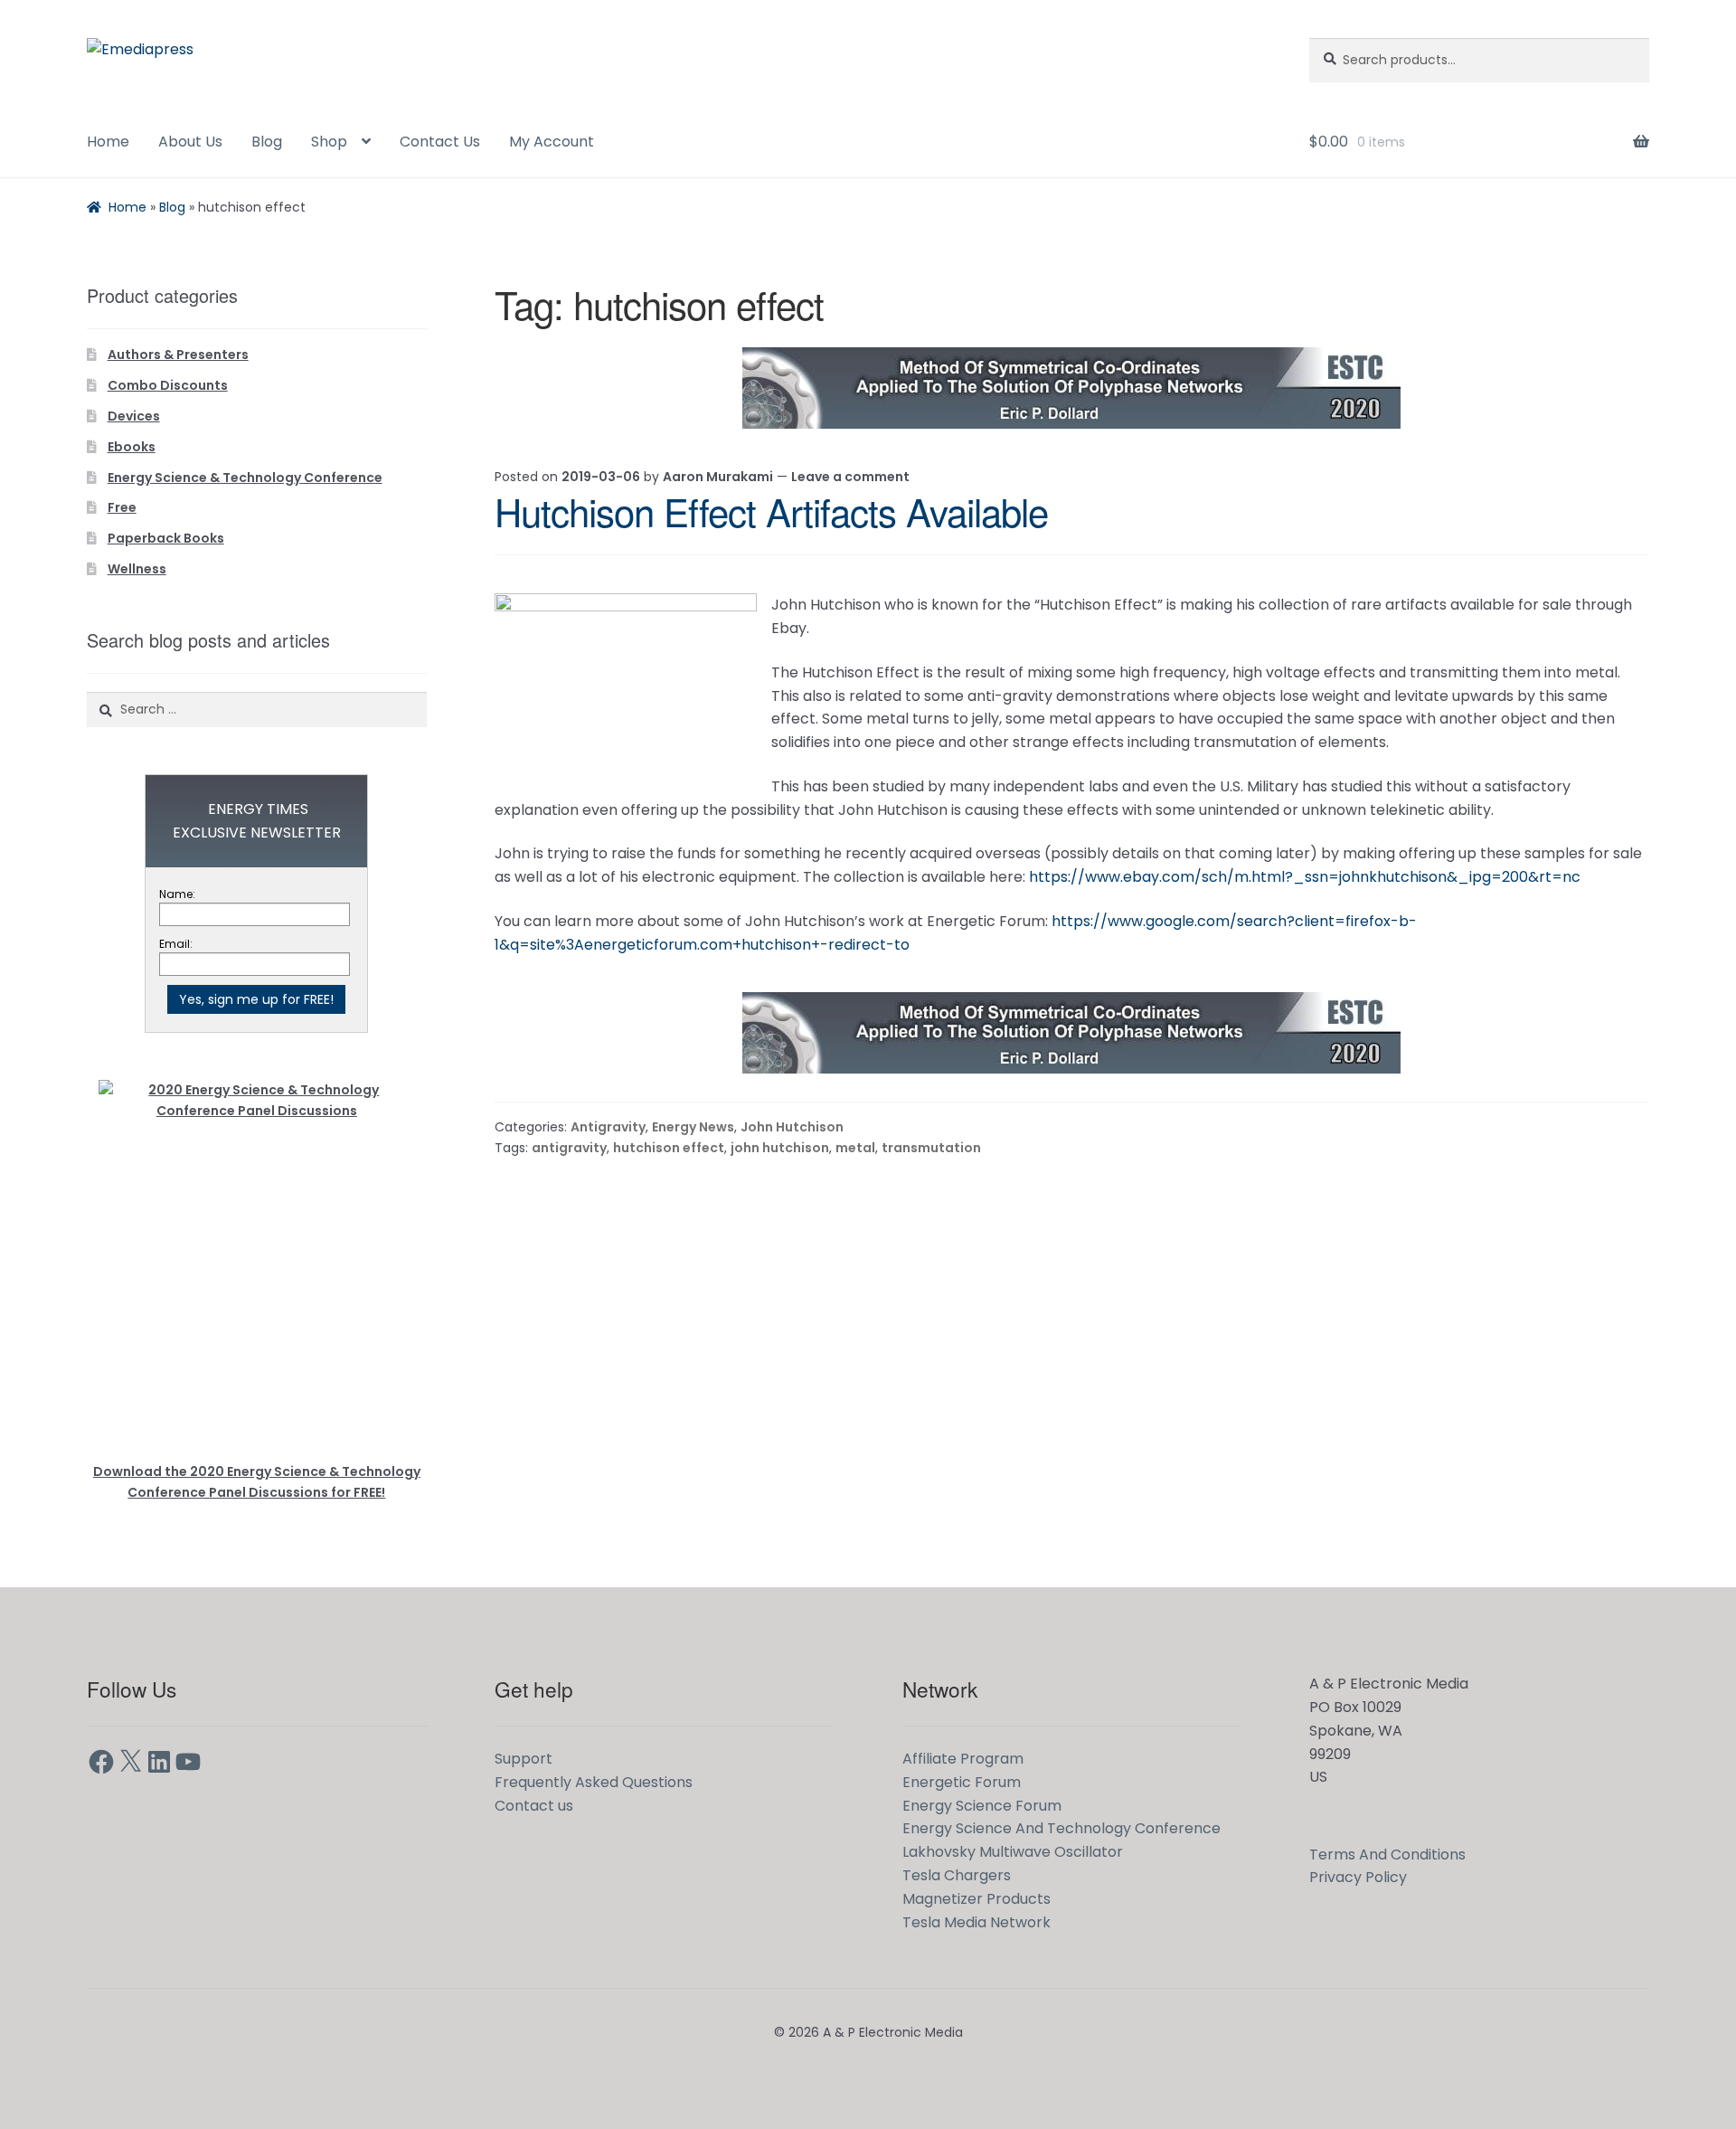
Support (524, 1759)
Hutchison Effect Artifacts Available (771, 511)
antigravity (569, 1148)
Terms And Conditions (1387, 1855)
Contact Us (440, 142)
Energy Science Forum (982, 1806)
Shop (329, 142)
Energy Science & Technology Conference (245, 478)
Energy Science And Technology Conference (1061, 1828)
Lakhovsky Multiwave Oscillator (1013, 1852)
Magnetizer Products (976, 1899)
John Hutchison (792, 1127)
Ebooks (132, 447)
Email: (176, 944)
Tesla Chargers (957, 1875)
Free (122, 507)
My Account (552, 142)
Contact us (534, 1806)
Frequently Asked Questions (594, 1782)
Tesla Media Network (976, 1922)
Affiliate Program (963, 1759)
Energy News (693, 1127)
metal (855, 1148)
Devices (134, 416)
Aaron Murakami (718, 477)
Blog (267, 142)
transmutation (931, 1148)
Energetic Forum (962, 1782)
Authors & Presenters (178, 355)
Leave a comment (850, 477)
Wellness (137, 569)
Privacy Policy (1358, 1877)
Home (108, 142)
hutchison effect (669, 1148)
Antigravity (608, 1127)
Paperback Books (166, 538)
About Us (190, 142)
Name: (177, 894)
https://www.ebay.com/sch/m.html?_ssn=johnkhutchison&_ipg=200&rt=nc (1305, 877)
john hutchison (780, 1148)
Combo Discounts (168, 385)
